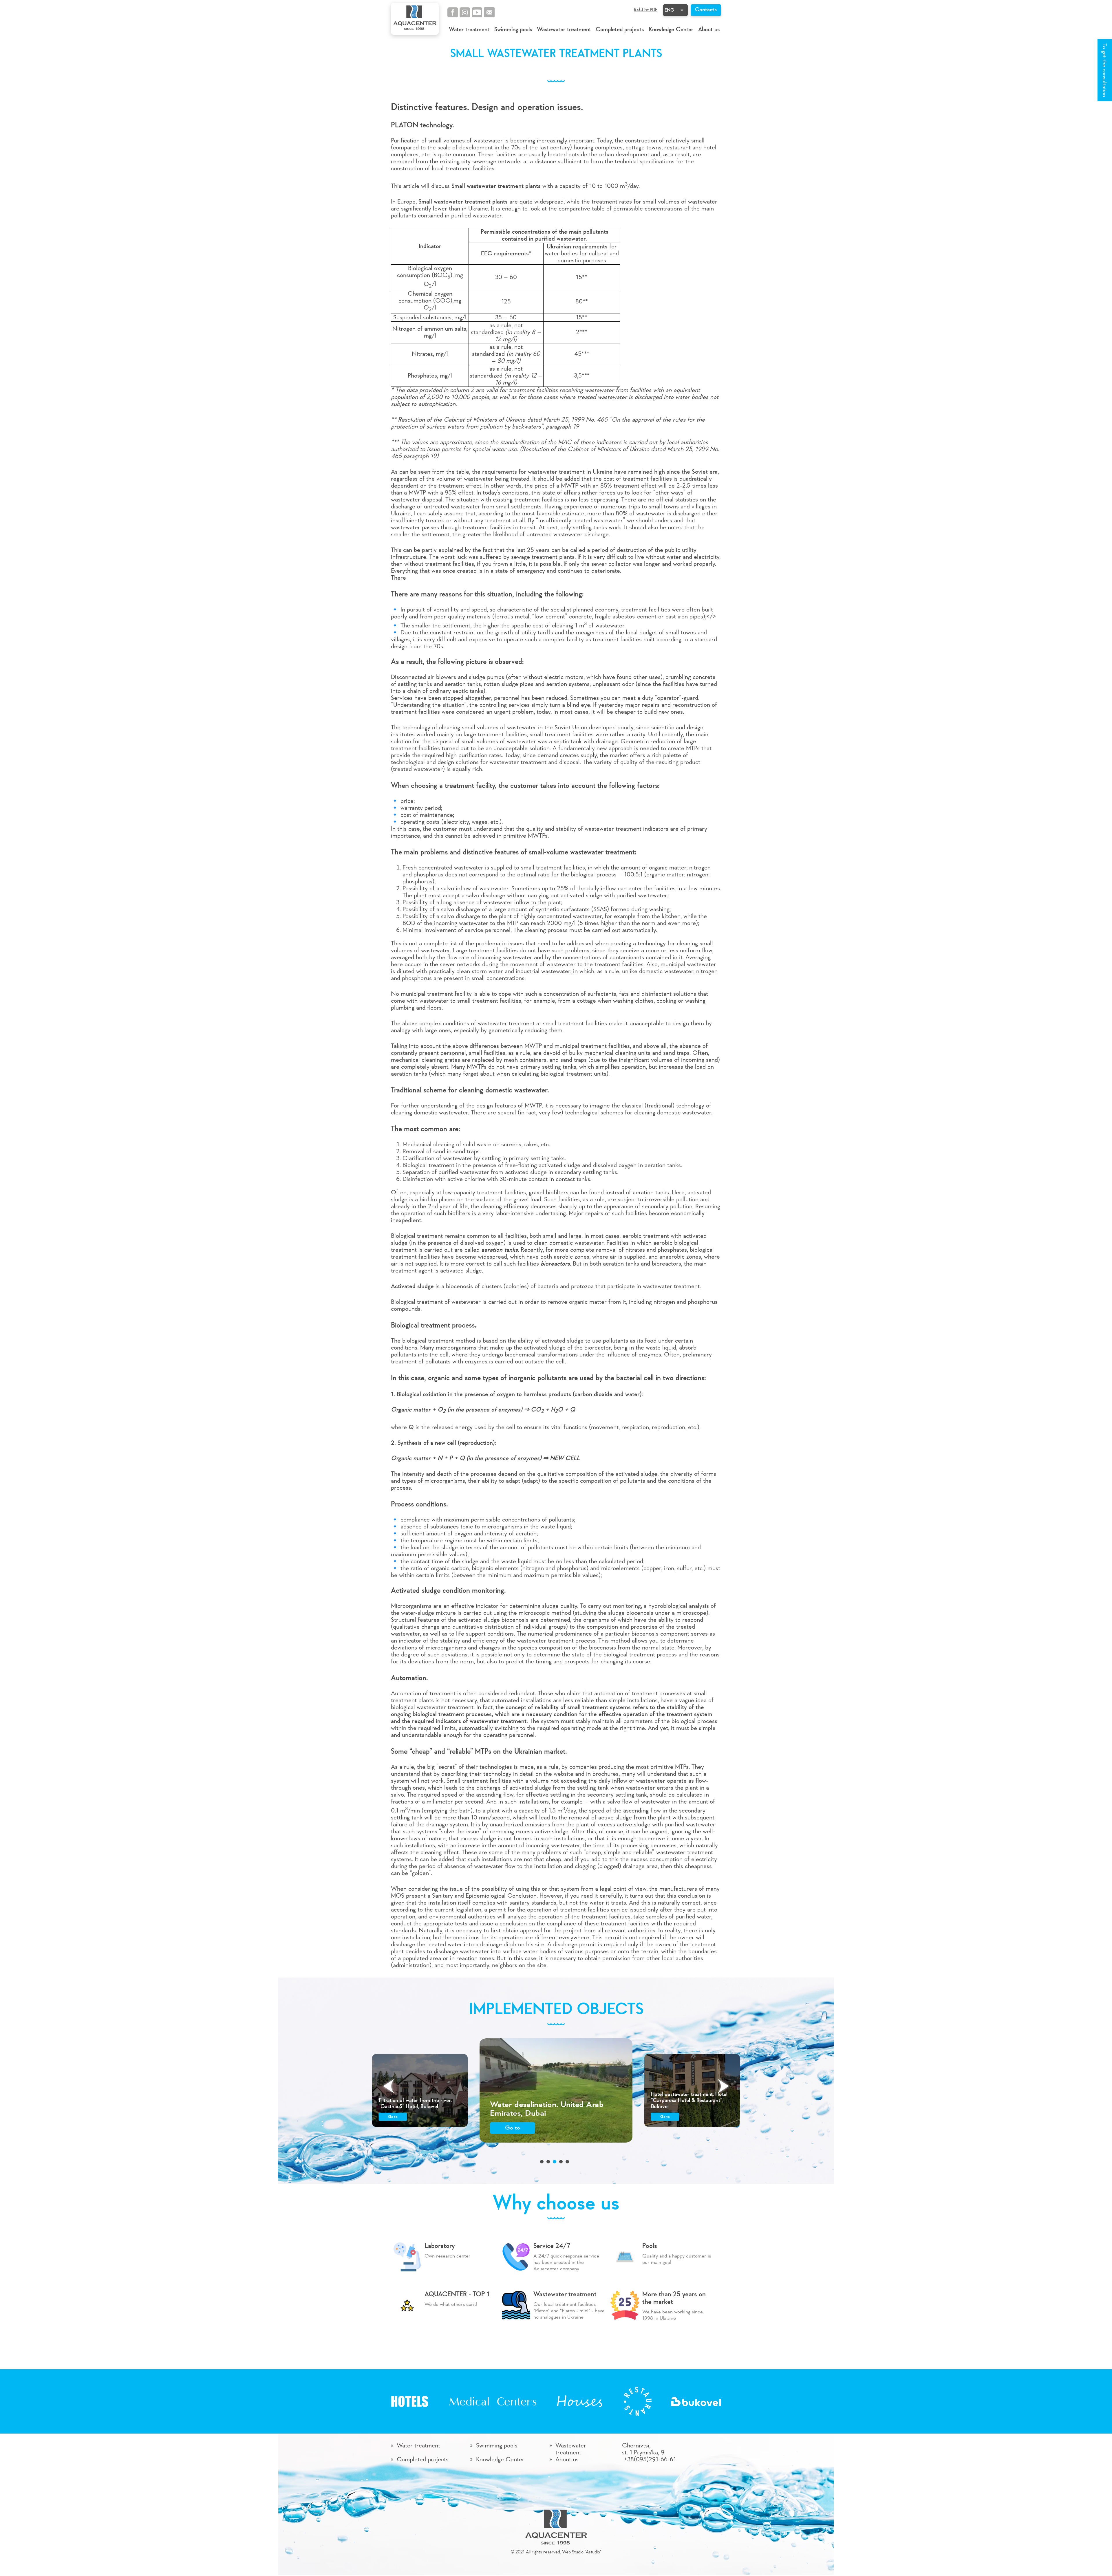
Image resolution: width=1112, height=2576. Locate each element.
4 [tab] (561, 2162)
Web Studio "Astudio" (582, 2552)
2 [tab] (548, 2162)
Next (723, 2086)
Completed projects (620, 30)
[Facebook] (453, 12)
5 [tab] (567, 2162)
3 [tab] (555, 2162)
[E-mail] (489, 12)
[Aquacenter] (415, 19)
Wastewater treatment (564, 30)
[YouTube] (477, 12)
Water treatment (469, 30)
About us (709, 30)
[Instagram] (465, 12)
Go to (393, 2117)
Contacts (706, 10)
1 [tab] (542, 2162)
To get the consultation (1104, 70)
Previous (389, 2086)
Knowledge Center (671, 30)
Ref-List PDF (646, 10)
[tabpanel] (556, 2090)
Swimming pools (513, 30)
